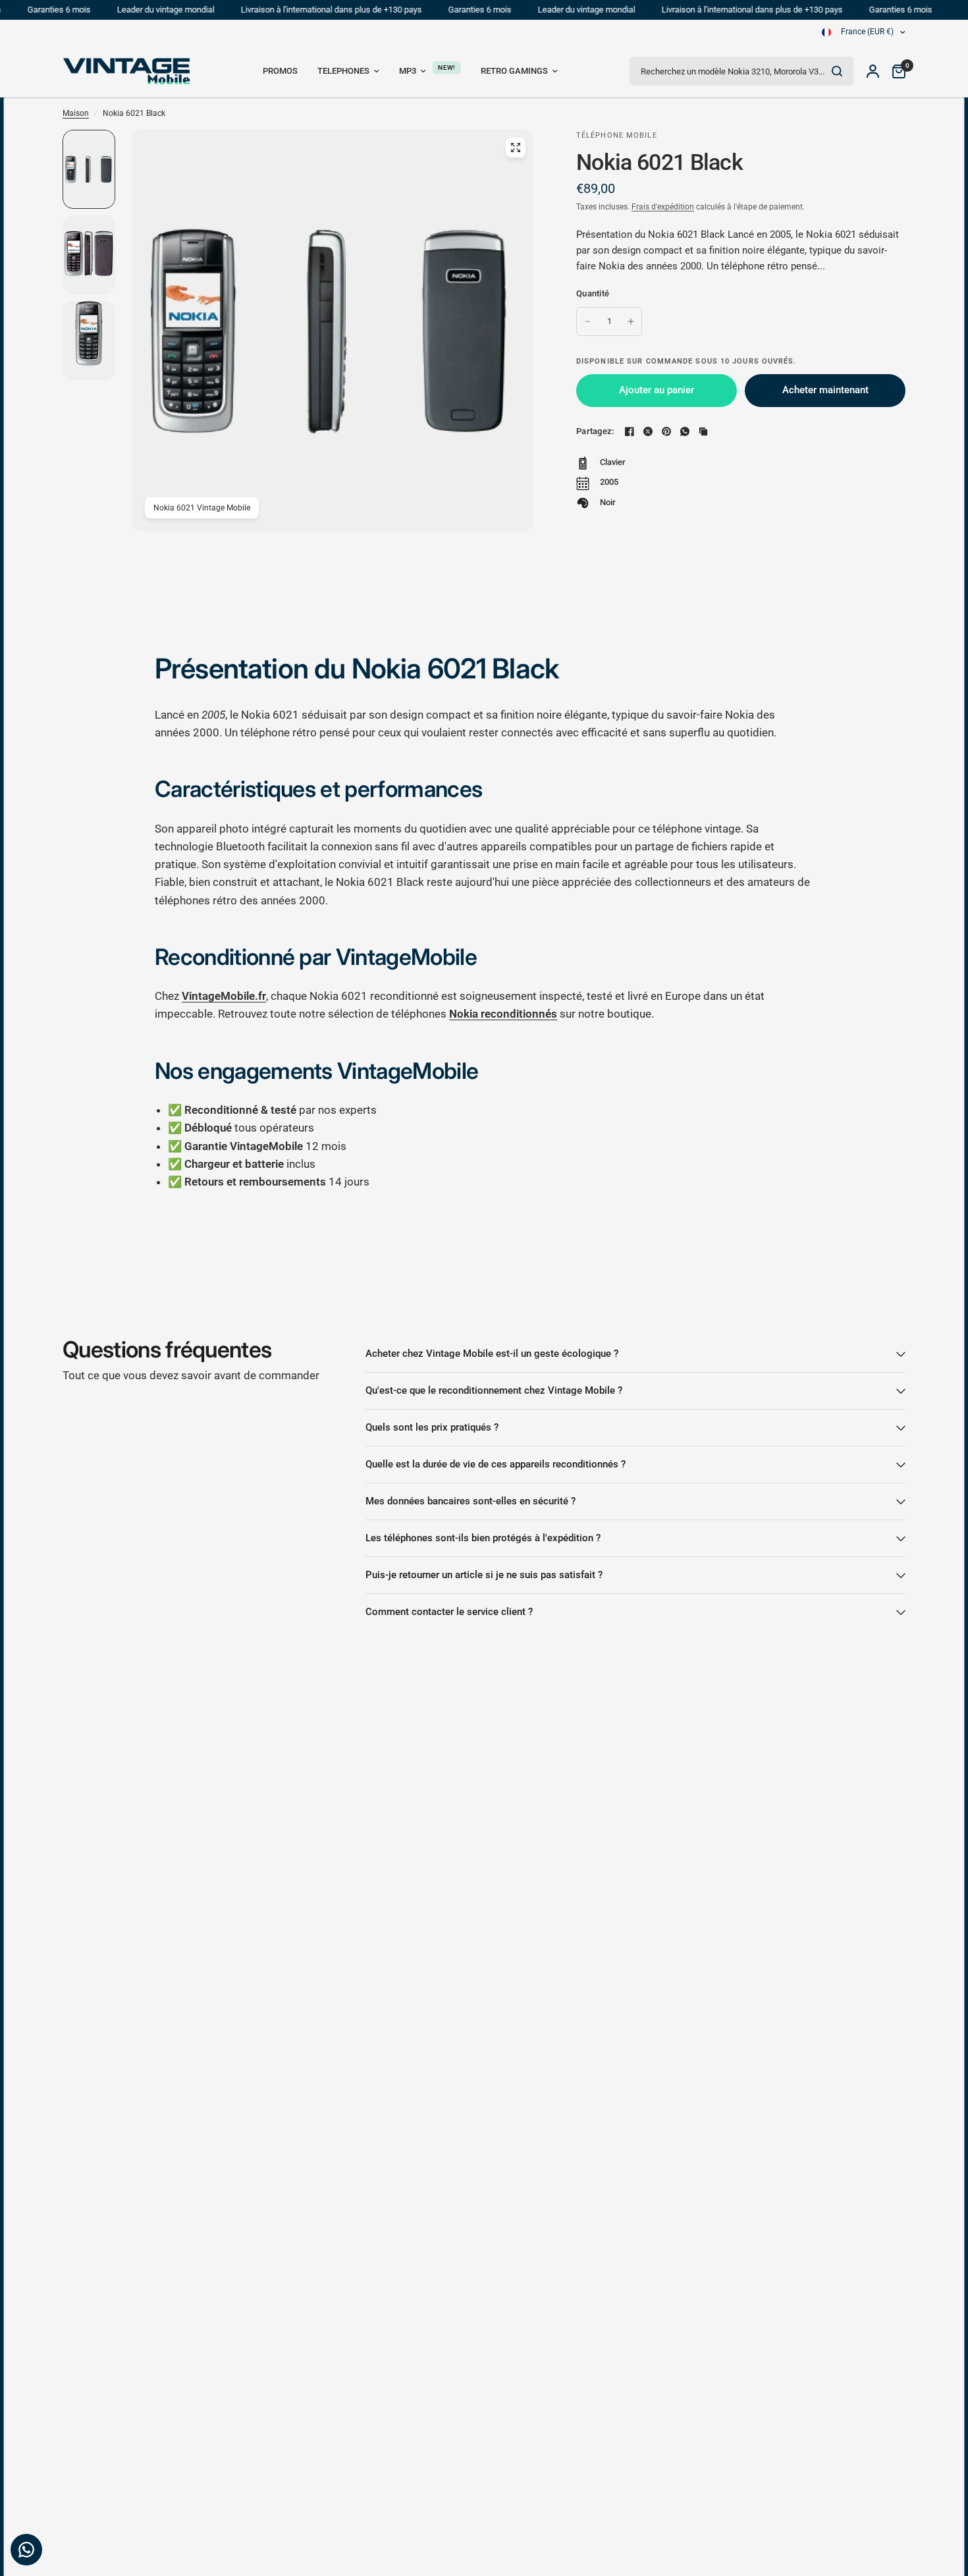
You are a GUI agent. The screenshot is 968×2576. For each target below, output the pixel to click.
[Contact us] (26, 2550)
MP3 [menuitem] (408, 71)
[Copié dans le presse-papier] (703, 431)
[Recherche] (837, 71)
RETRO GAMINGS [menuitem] (514, 71)
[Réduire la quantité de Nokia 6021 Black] (587, 321)
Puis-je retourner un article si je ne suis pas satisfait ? (484, 1575)
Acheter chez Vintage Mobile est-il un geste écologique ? (492, 1354)
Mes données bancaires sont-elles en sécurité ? (471, 1501)
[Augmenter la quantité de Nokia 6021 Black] (631, 321)
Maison (76, 113)
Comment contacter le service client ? (449, 1612)
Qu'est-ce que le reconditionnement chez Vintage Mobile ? (494, 1390)
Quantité (593, 293)
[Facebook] (630, 431)
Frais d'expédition (663, 207)
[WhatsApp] (685, 431)
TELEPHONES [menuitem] (343, 71)
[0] (896, 71)
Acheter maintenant (825, 390)
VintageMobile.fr (224, 996)
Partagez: (595, 431)
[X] (648, 431)
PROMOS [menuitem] (280, 71)
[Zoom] (516, 148)
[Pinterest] (666, 431)
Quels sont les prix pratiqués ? (432, 1427)
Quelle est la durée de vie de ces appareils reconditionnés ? (496, 1464)
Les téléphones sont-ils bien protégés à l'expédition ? (483, 1538)
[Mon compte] (873, 71)
